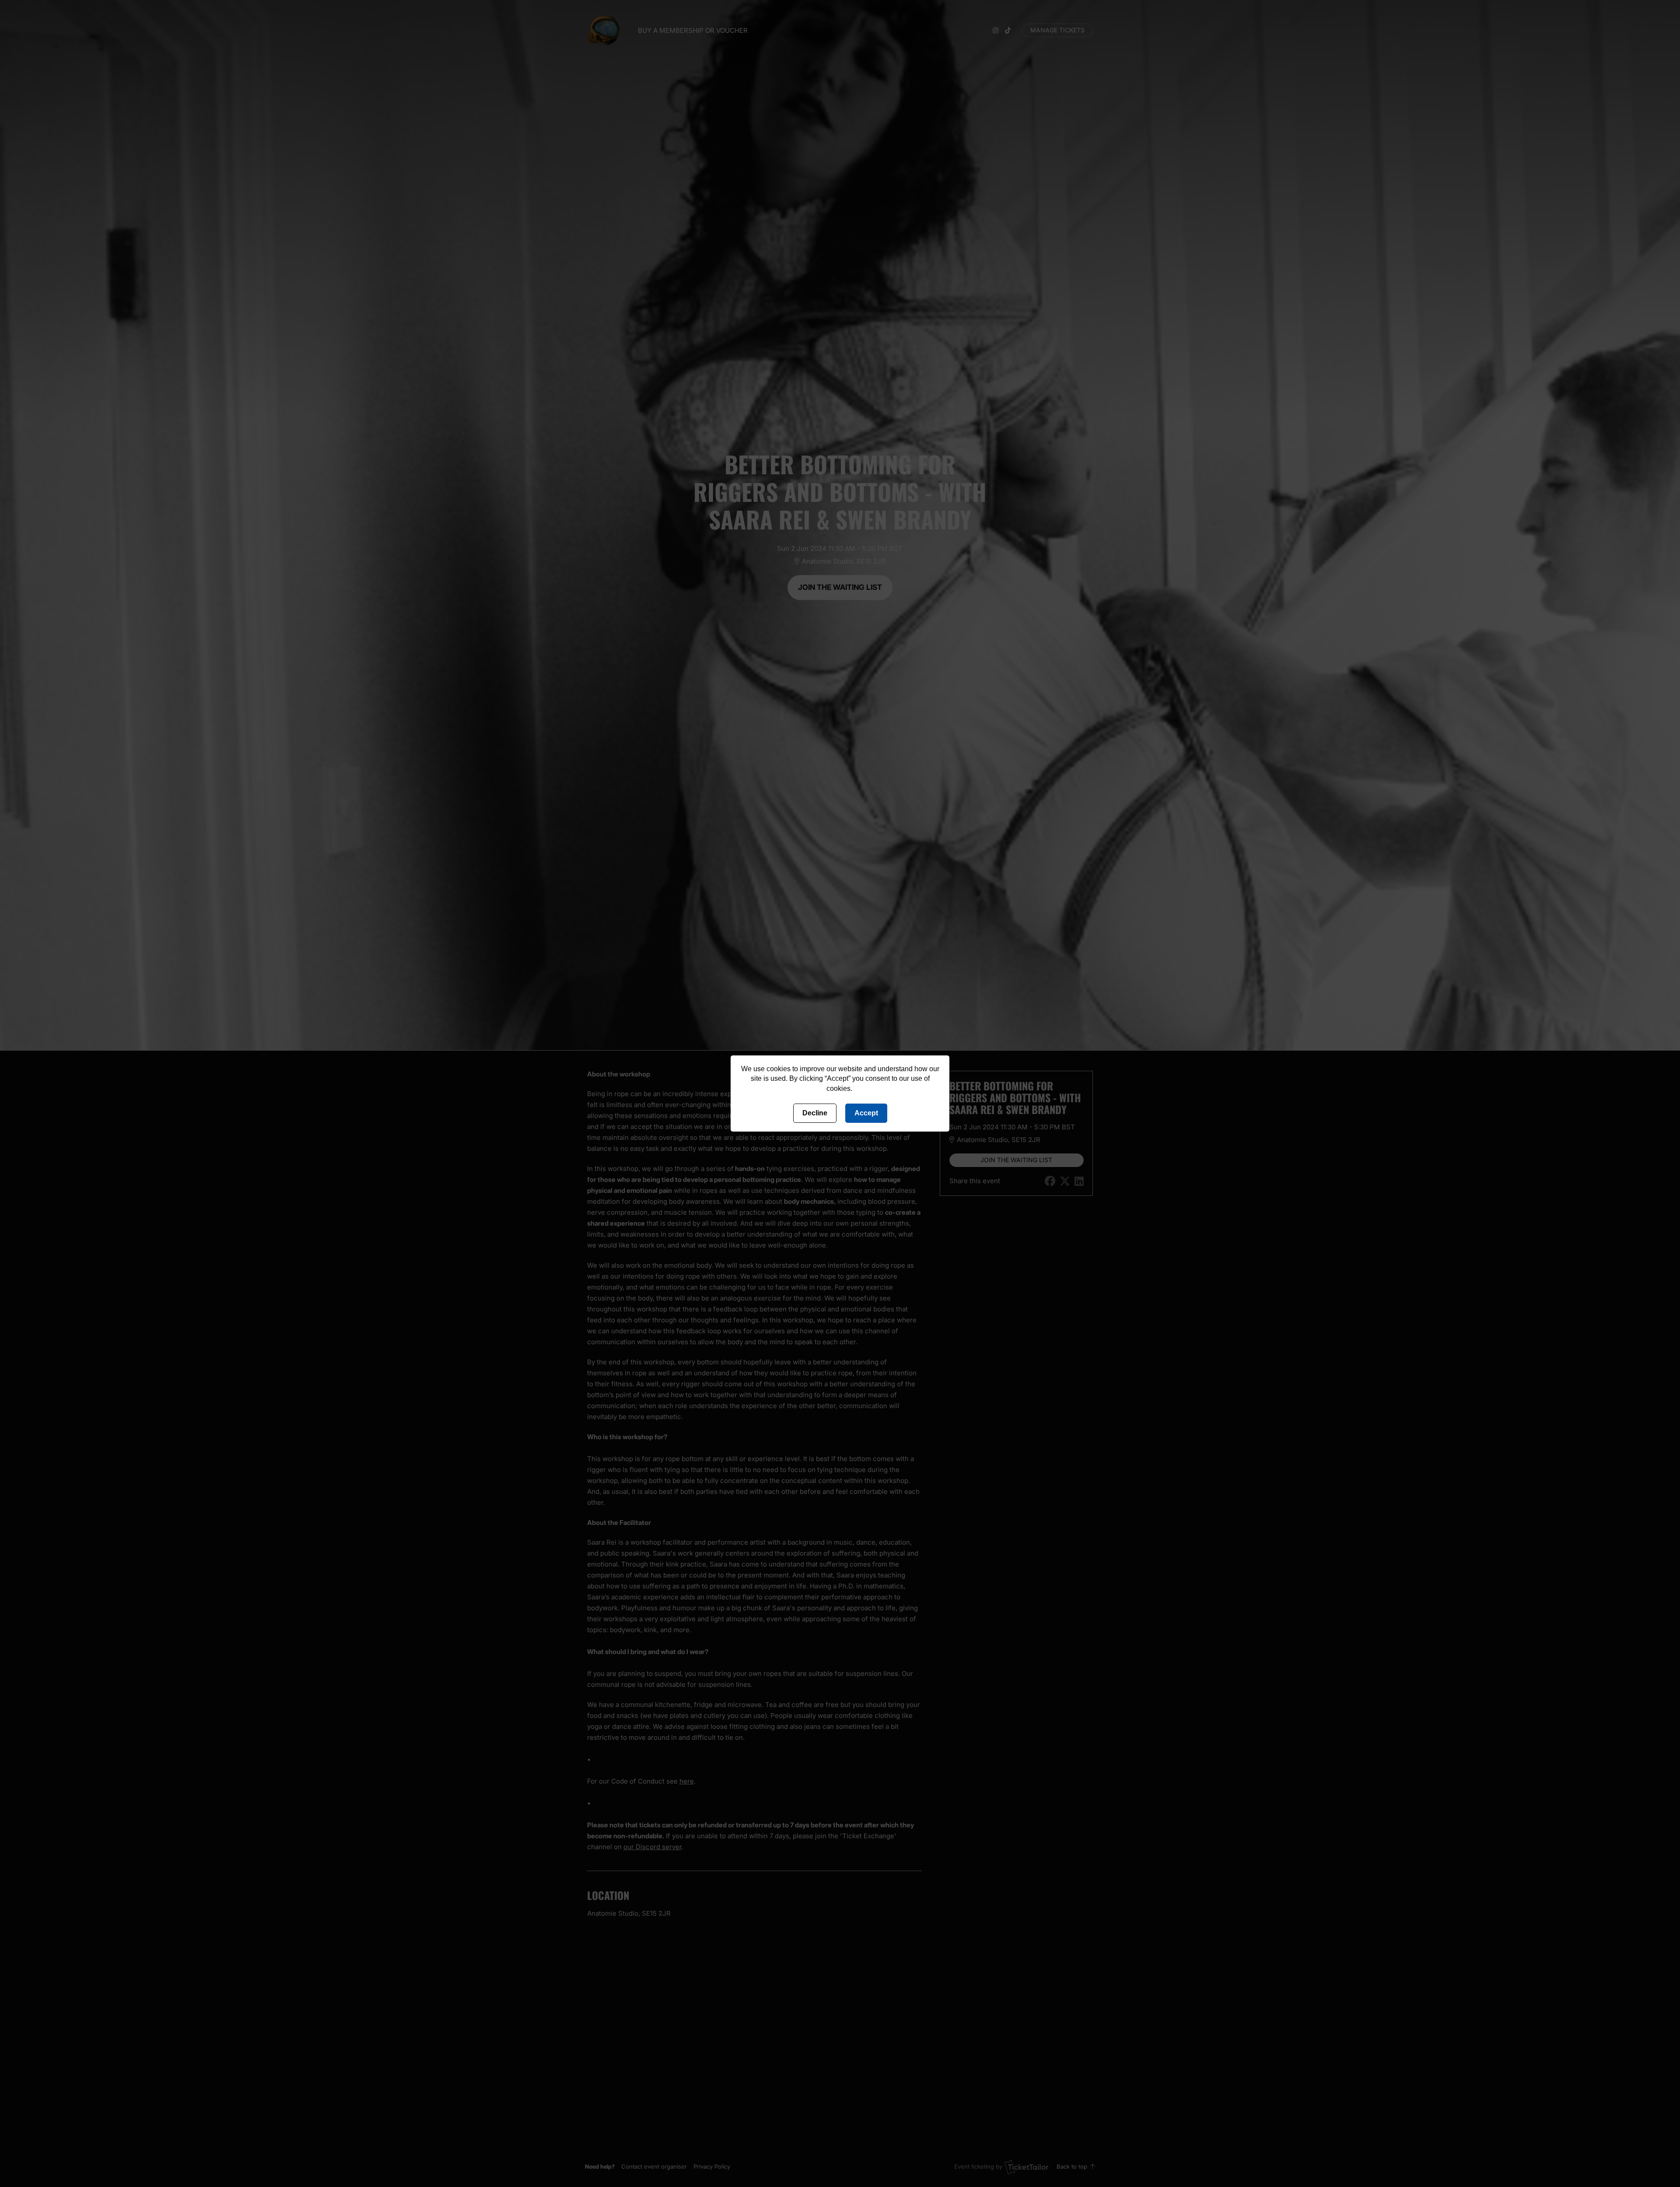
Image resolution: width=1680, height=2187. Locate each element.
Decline (815, 1113)
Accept (866, 1113)
